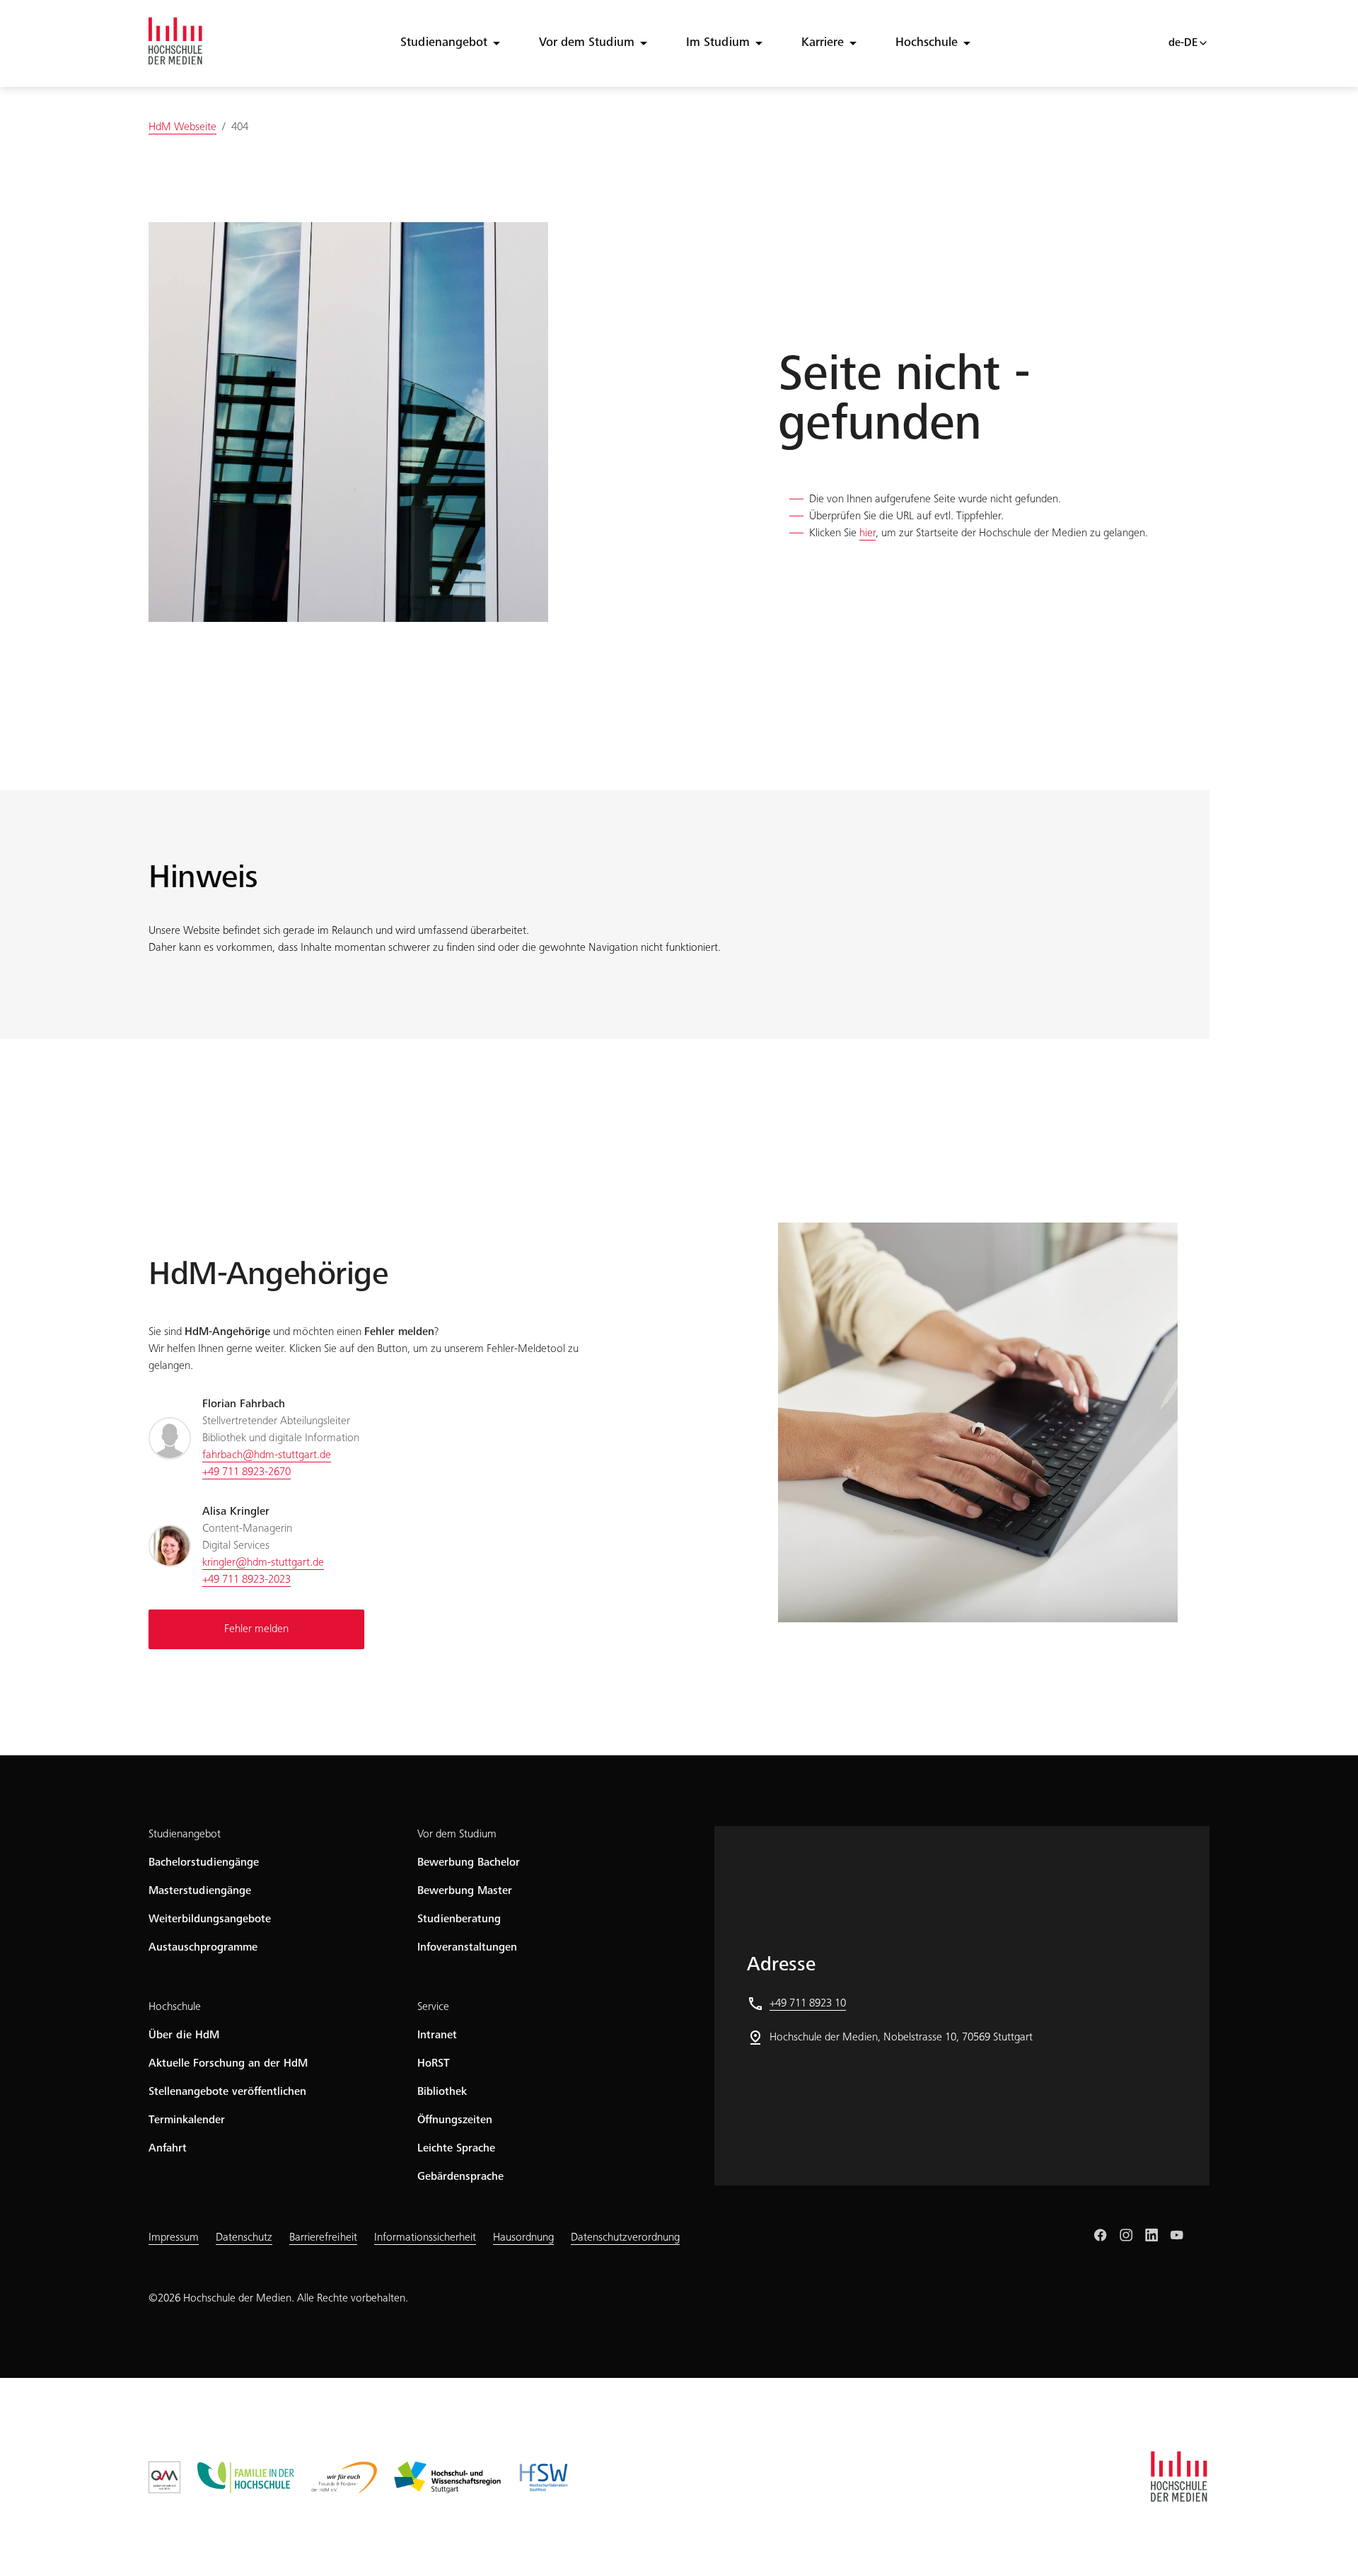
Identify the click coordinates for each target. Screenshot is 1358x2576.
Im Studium (718, 43)
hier (867, 533)
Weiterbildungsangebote (210, 1919)
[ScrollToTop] (1327, 2545)
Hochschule (927, 43)
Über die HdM (184, 2035)
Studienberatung (459, 1919)
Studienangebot (444, 43)
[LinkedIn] (1151, 2235)
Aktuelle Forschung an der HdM (228, 2064)
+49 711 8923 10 (808, 2004)
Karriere (823, 43)
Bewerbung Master (465, 1891)
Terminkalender (187, 2120)
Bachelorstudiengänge (204, 1863)
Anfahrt (168, 2149)
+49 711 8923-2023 (246, 1580)
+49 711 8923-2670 (246, 1472)
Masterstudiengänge (200, 1891)
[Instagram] (1126, 2235)
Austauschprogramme (203, 1948)
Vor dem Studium (587, 43)
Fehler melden (256, 1629)
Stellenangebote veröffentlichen (227, 2092)
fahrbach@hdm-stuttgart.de (267, 1455)
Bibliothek (442, 2092)
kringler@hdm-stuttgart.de (263, 1563)
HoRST (434, 2064)
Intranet (437, 2035)
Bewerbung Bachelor (469, 1863)
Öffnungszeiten (455, 2120)
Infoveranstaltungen (467, 1948)
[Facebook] (1101, 2235)
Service (433, 2007)
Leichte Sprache (456, 2149)
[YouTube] (1177, 2235)
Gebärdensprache (460, 2177)
